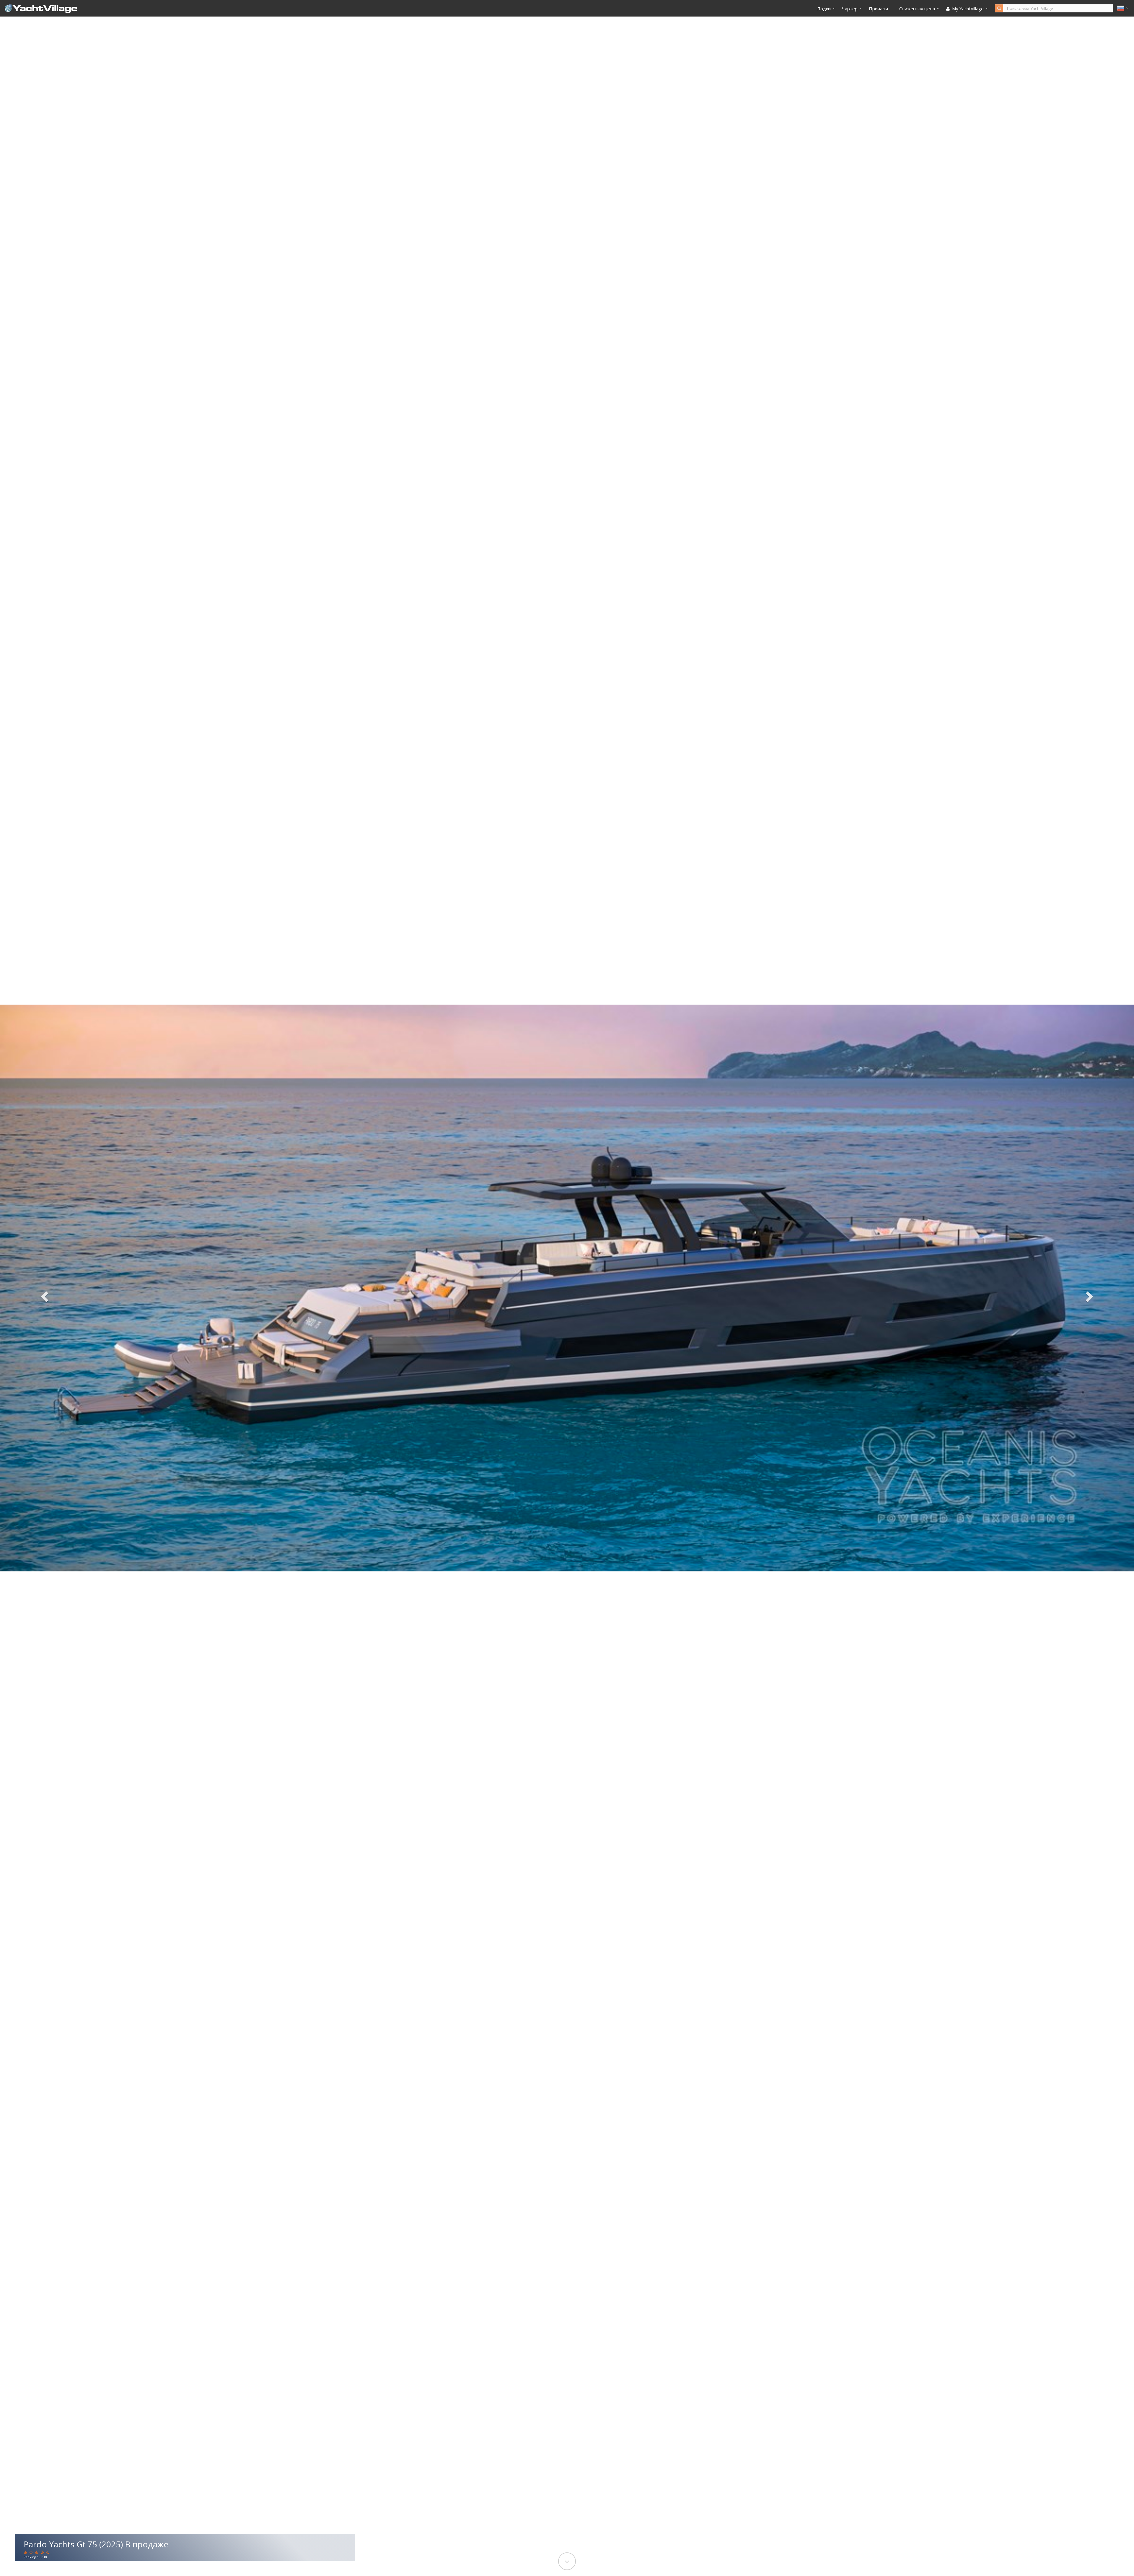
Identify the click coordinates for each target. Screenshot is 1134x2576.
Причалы (878, 9)
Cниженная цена (917, 9)
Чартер (850, 9)
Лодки (824, 9)
